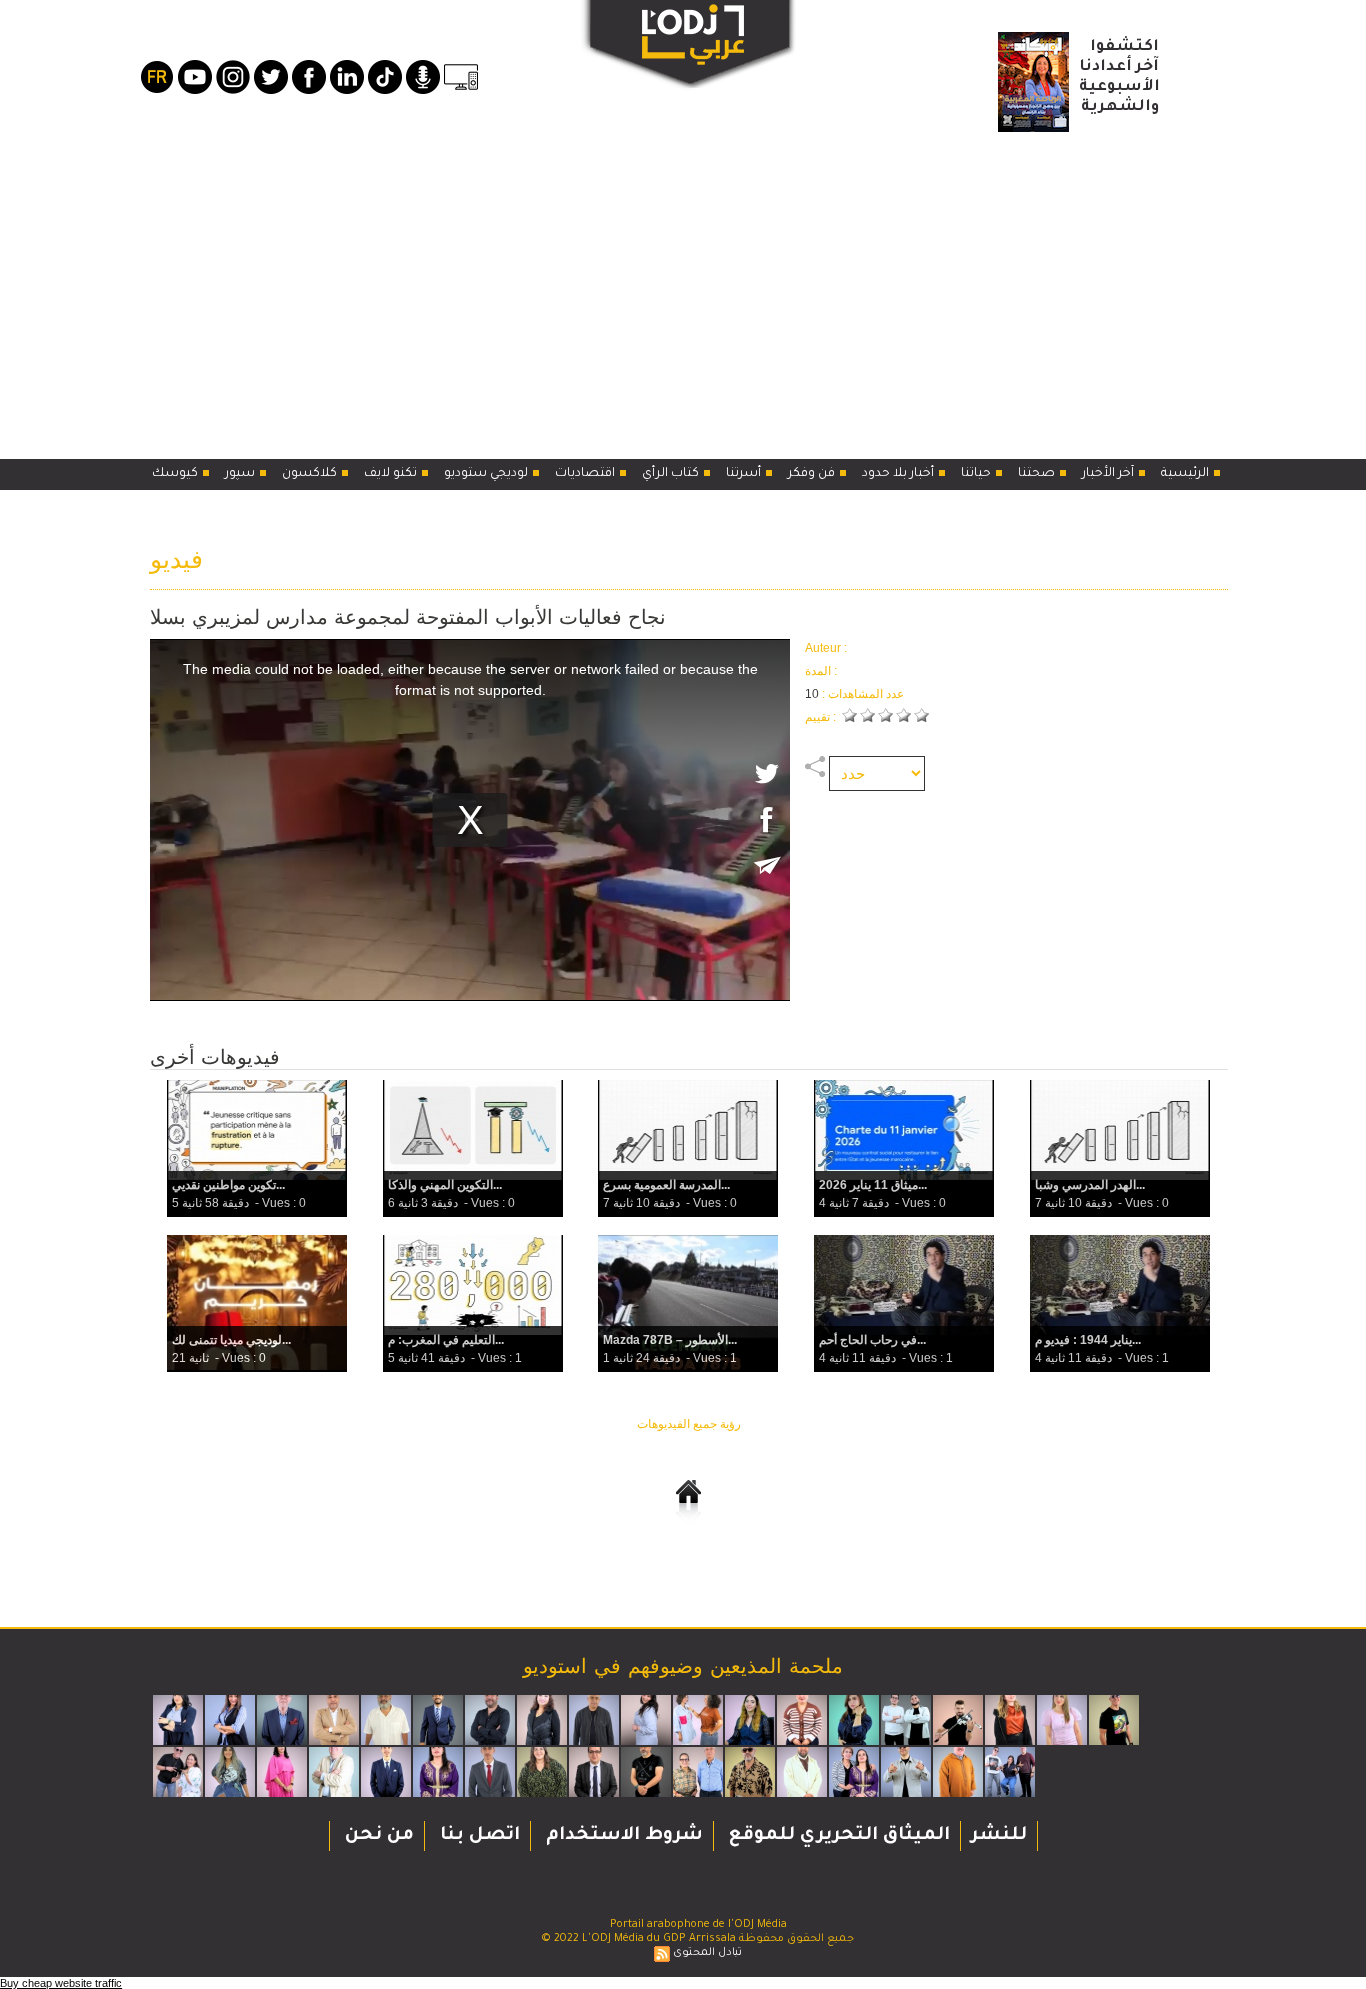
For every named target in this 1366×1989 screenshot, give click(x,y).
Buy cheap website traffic (61, 1983)
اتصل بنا (477, 1836)
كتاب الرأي (672, 474)
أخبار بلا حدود (899, 474)
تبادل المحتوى (707, 1953)
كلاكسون (311, 474)
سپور (241, 474)
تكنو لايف (392, 474)
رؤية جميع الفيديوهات (689, 1424)
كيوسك (176, 474)
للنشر (999, 1836)
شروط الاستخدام (622, 1836)
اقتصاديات (586, 474)
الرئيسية (1186, 474)
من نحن (377, 1836)
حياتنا (977, 474)
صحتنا (1038, 474)
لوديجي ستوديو (487, 474)
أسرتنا (745, 474)
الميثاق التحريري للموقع (837, 1836)
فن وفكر (813, 474)
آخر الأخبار (1109, 474)
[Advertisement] (683, 289)
